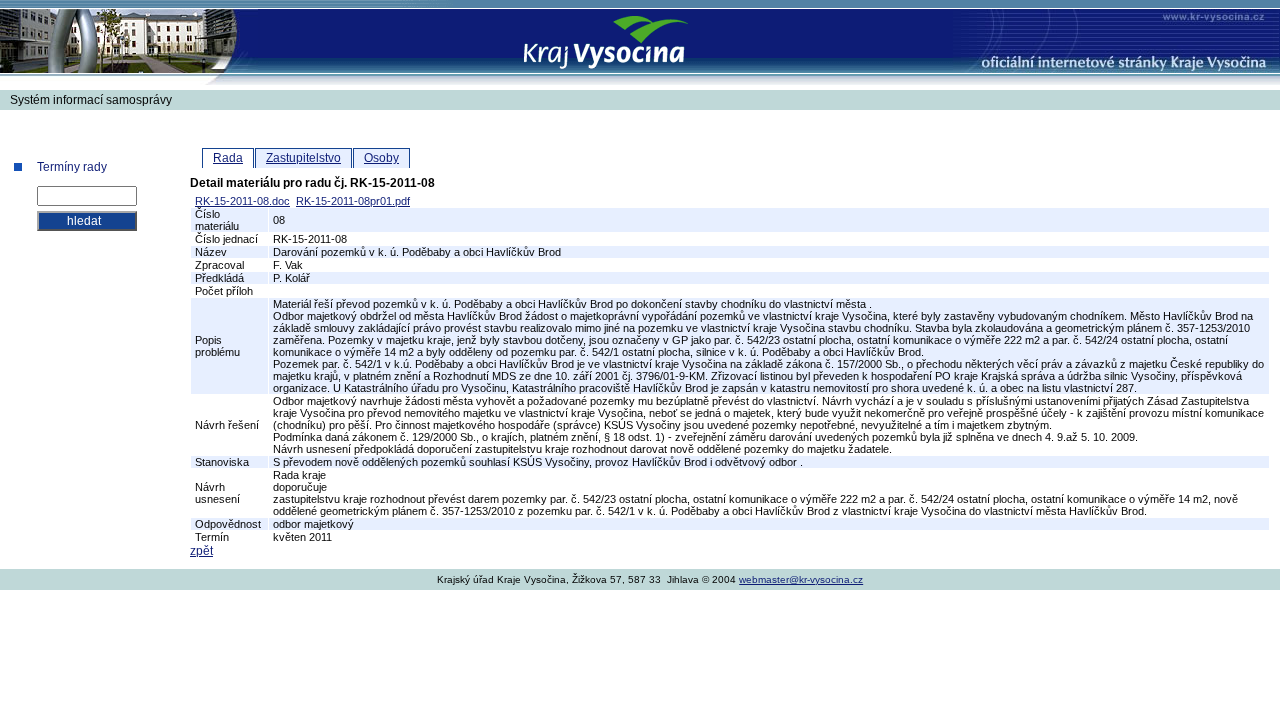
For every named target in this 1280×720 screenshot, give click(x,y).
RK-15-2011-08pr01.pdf (353, 201)
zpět (201, 551)
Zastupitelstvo (303, 158)
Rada (228, 158)
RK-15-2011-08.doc (242, 201)
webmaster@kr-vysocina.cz (801, 579)
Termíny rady (72, 167)
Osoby (381, 158)
